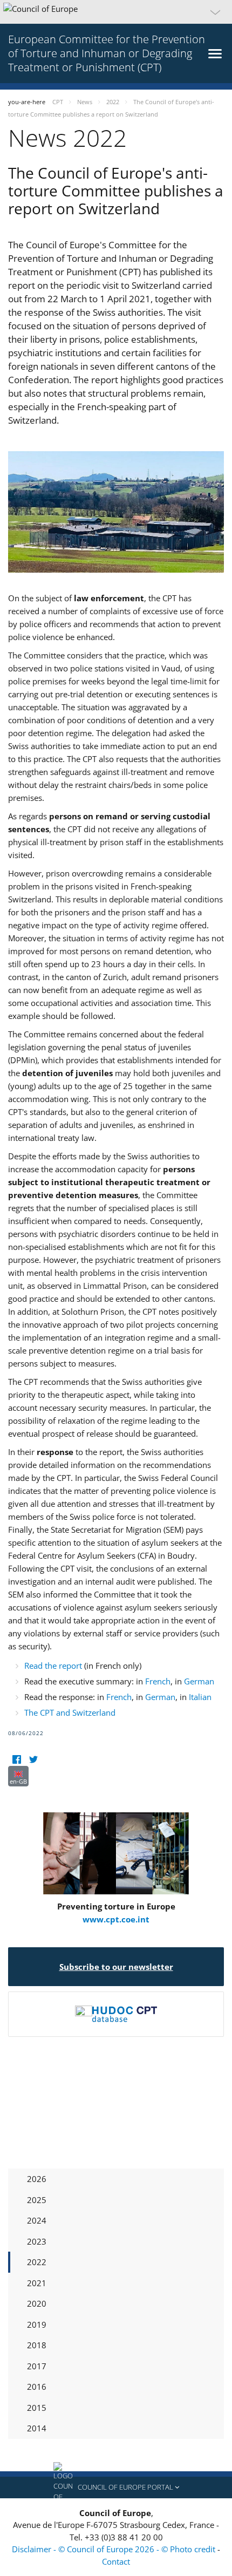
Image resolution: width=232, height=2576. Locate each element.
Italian (200, 1697)
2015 (37, 2408)
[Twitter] (33, 1759)
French (158, 1681)
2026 (37, 2179)
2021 (37, 2283)
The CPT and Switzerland (70, 1712)
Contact (116, 2561)
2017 (37, 2366)
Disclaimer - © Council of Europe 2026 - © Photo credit (115, 2549)
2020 (37, 2303)
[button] (116, 12)
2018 (37, 2345)
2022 (37, 2262)
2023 (37, 2241)
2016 (37, 2387)
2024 (37, 2220)
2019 (37, 2324)
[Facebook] (16, 1759)
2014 (37, 2428)
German (199, 1681)
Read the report (54, 1666)
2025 (37, 2200)
